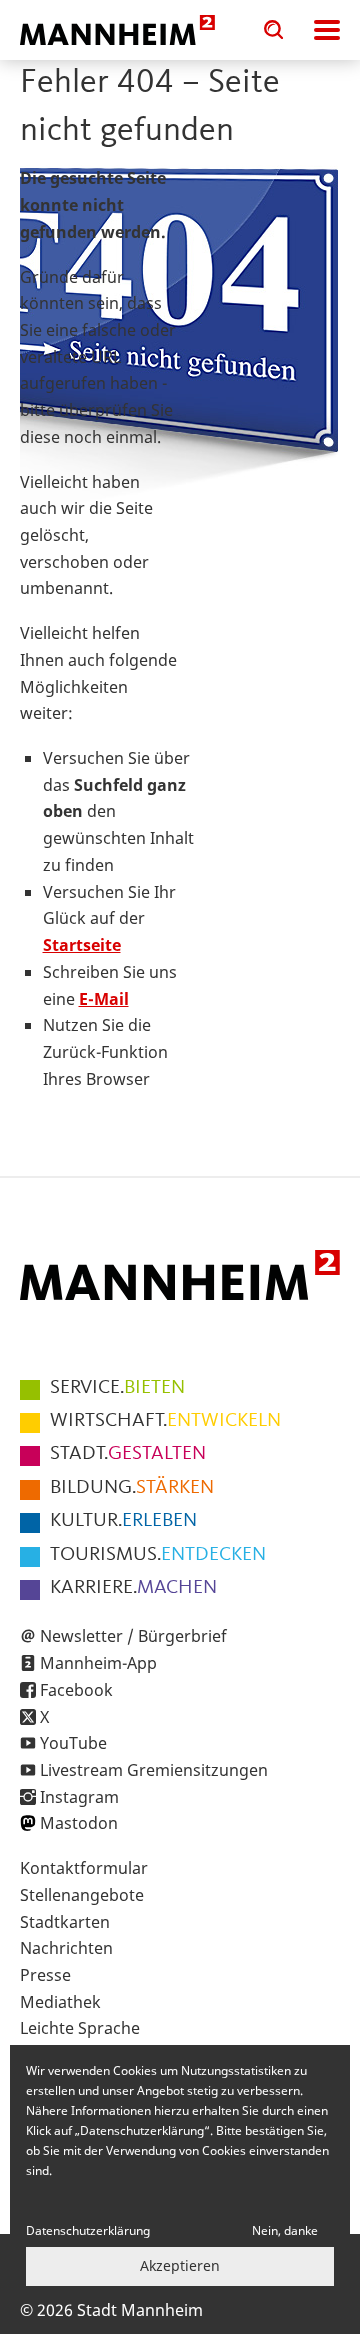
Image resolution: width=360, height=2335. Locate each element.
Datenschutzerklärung (88, 2230)
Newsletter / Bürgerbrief (133, 1636)
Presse (45, 1975)
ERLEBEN (123, 1521)
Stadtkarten (65, 1922)
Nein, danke (285, 2230)
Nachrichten (66, 1948)
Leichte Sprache (80, 2028)
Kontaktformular (84, 1868)
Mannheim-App (98, 1663)
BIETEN (117, 1388)
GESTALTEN (128, 1454)
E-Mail (104, 999)
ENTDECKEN (158, 1555)
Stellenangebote (82, 1895)
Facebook (76, 1690)
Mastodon (79, 1823)
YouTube (73, 1743)
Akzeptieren (180, 2265)
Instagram (79, 1797)
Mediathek (60, 2002)
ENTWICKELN (165, 1421)
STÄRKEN (132, 1488)
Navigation (327, 30)
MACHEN (133, 1588)
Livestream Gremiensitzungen (154, 1770)
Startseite (82, 945)
